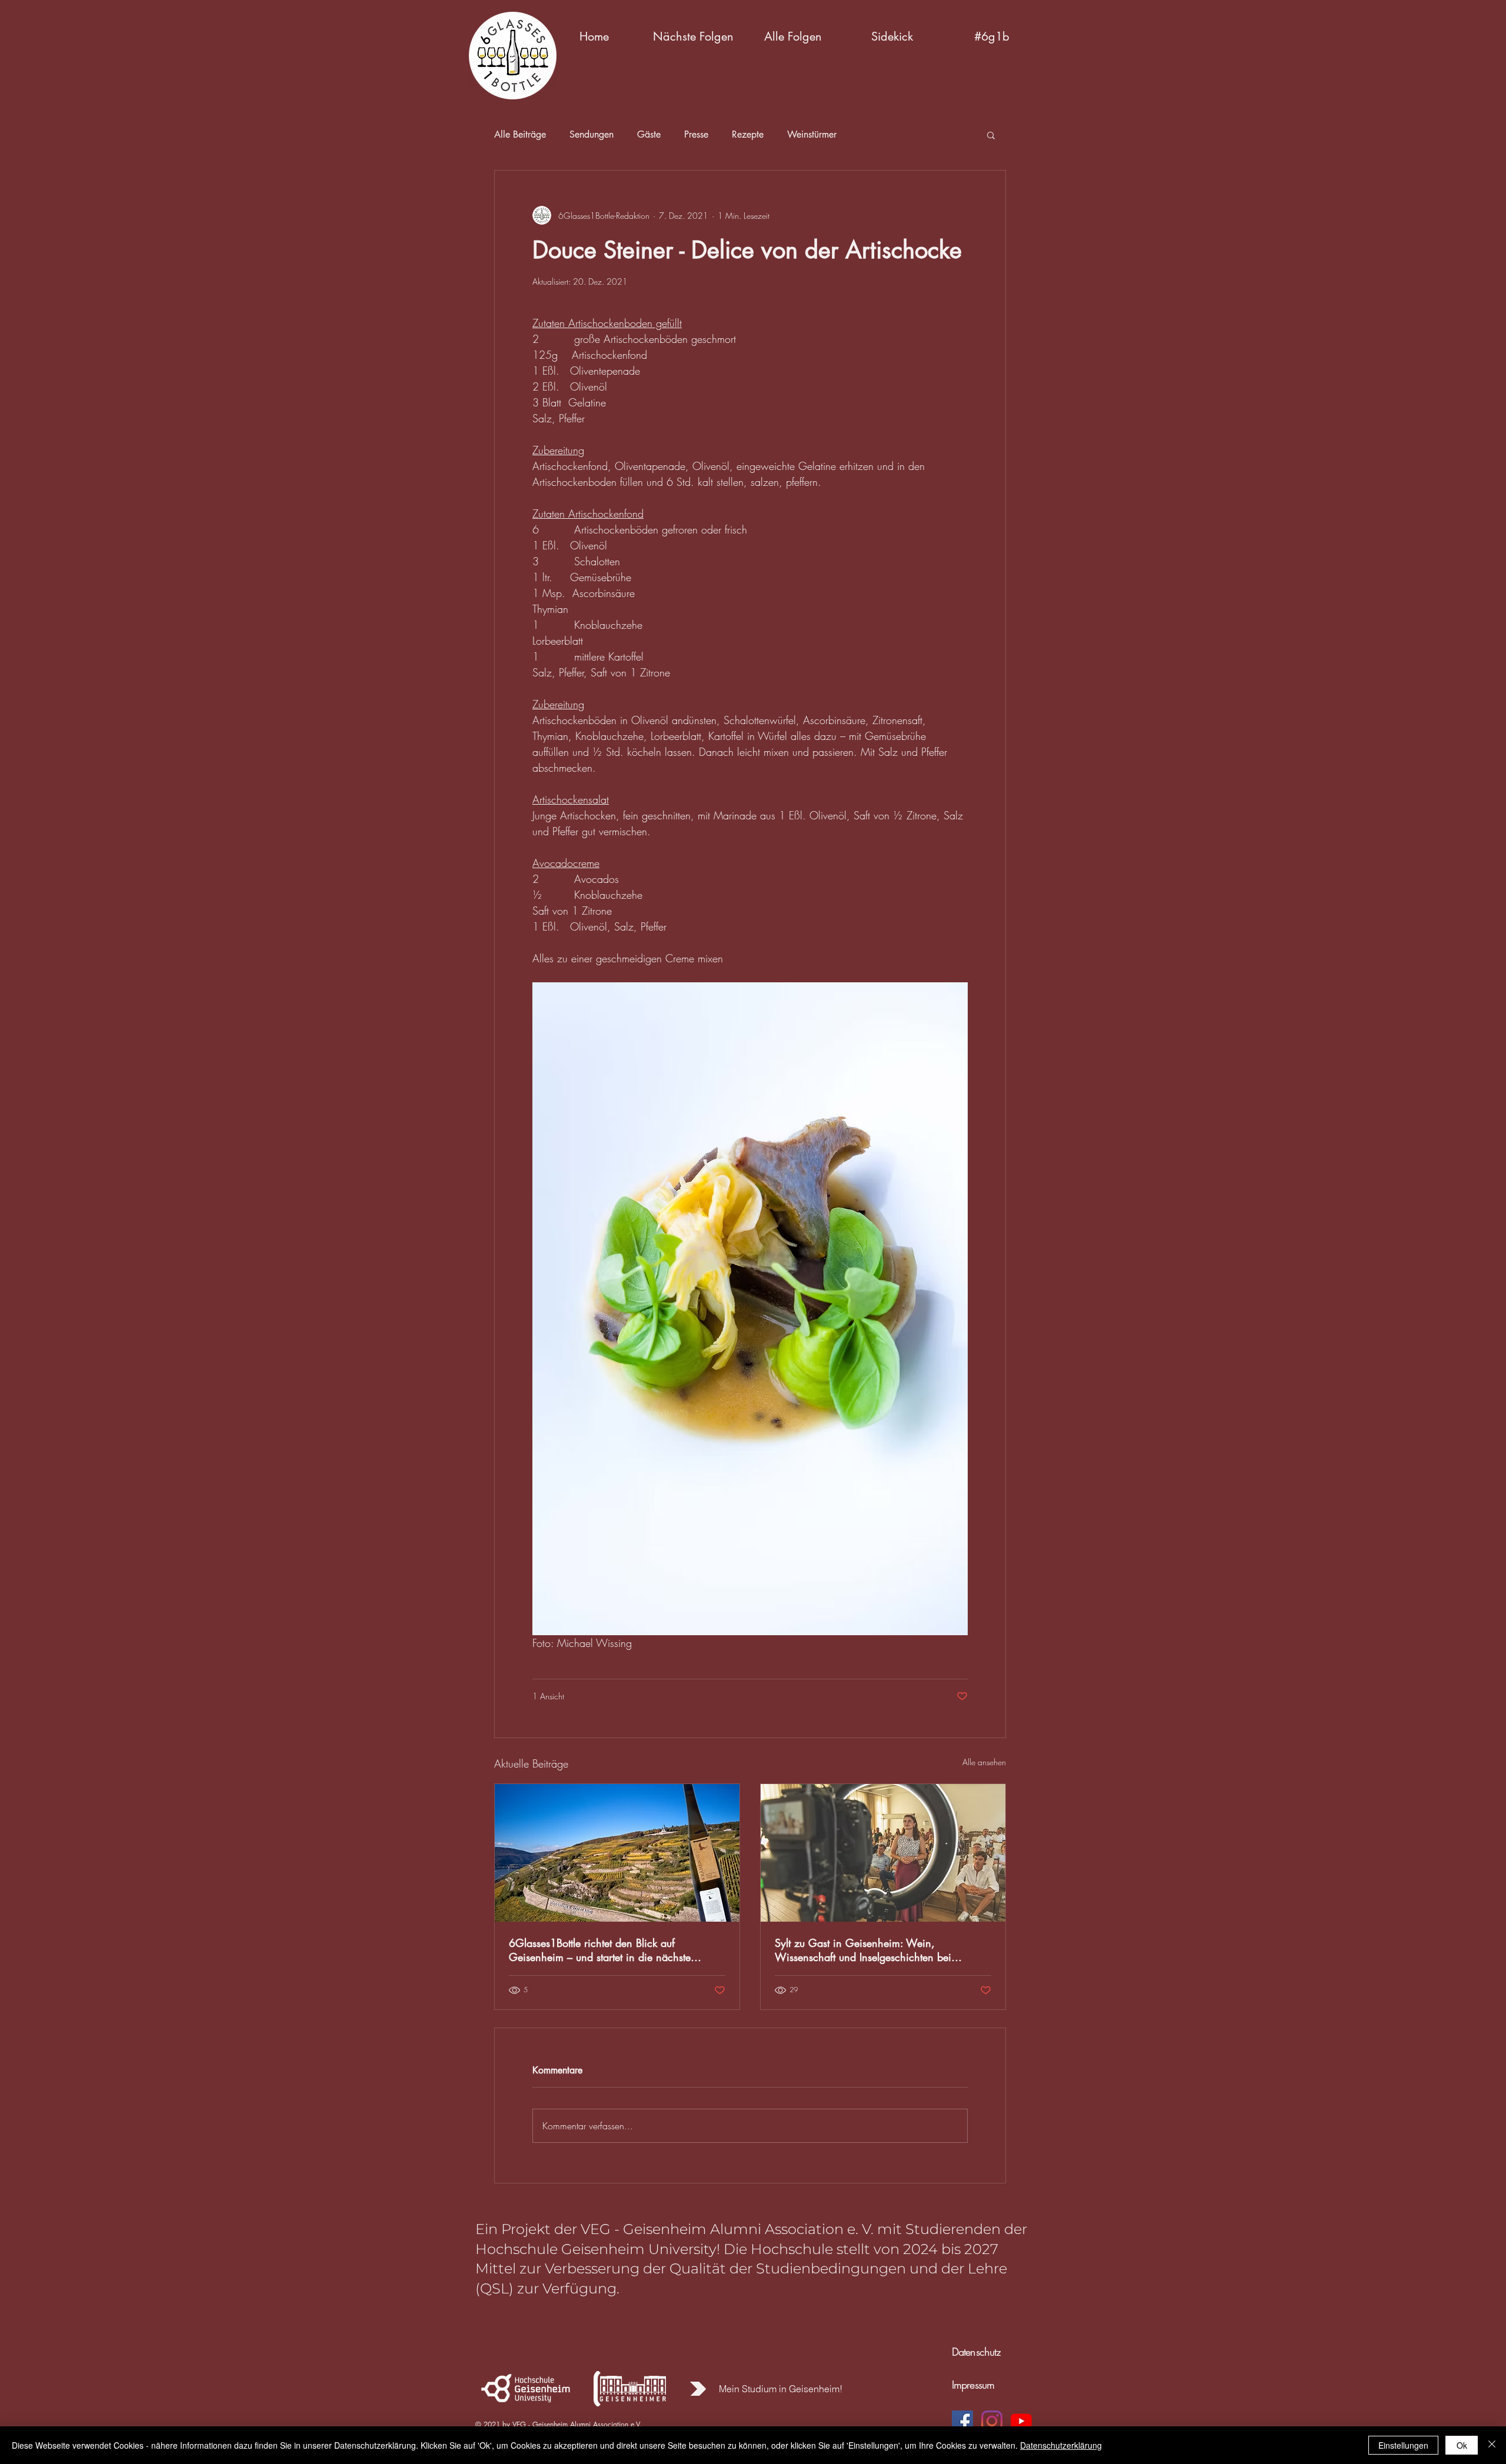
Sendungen (592, 135)
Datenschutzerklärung (1061, 2445)
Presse (696, 135)
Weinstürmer (812, 135)
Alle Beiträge (520, 135)
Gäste (649, 135)
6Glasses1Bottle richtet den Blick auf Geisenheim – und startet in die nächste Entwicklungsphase (600, 1950)
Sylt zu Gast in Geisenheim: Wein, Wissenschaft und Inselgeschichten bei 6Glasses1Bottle (863, 1950)
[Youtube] (1021, 2421)
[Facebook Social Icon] (962, 2421)
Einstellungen (1403, 2445)
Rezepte (748, 135)
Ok (1462, 2445)
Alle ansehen (984, 1762)
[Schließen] (1492, 2445)
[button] (693, 36)
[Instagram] (992, 2421)
